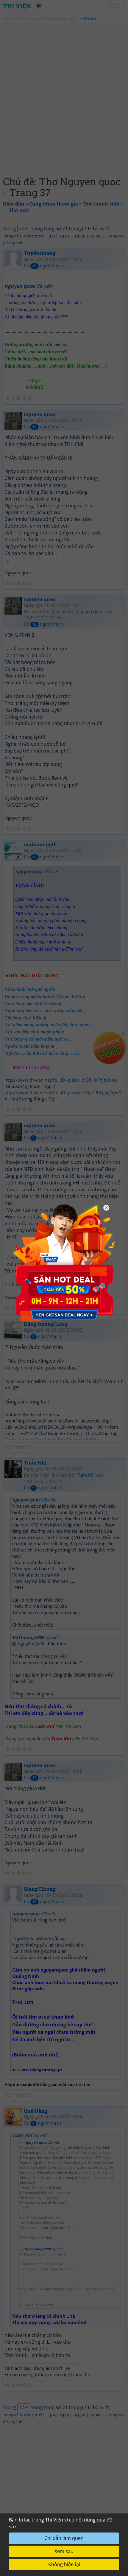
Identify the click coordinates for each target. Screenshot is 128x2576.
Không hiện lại (64, 2564)
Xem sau (64, 2551)
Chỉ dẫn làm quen (64, 2538)
